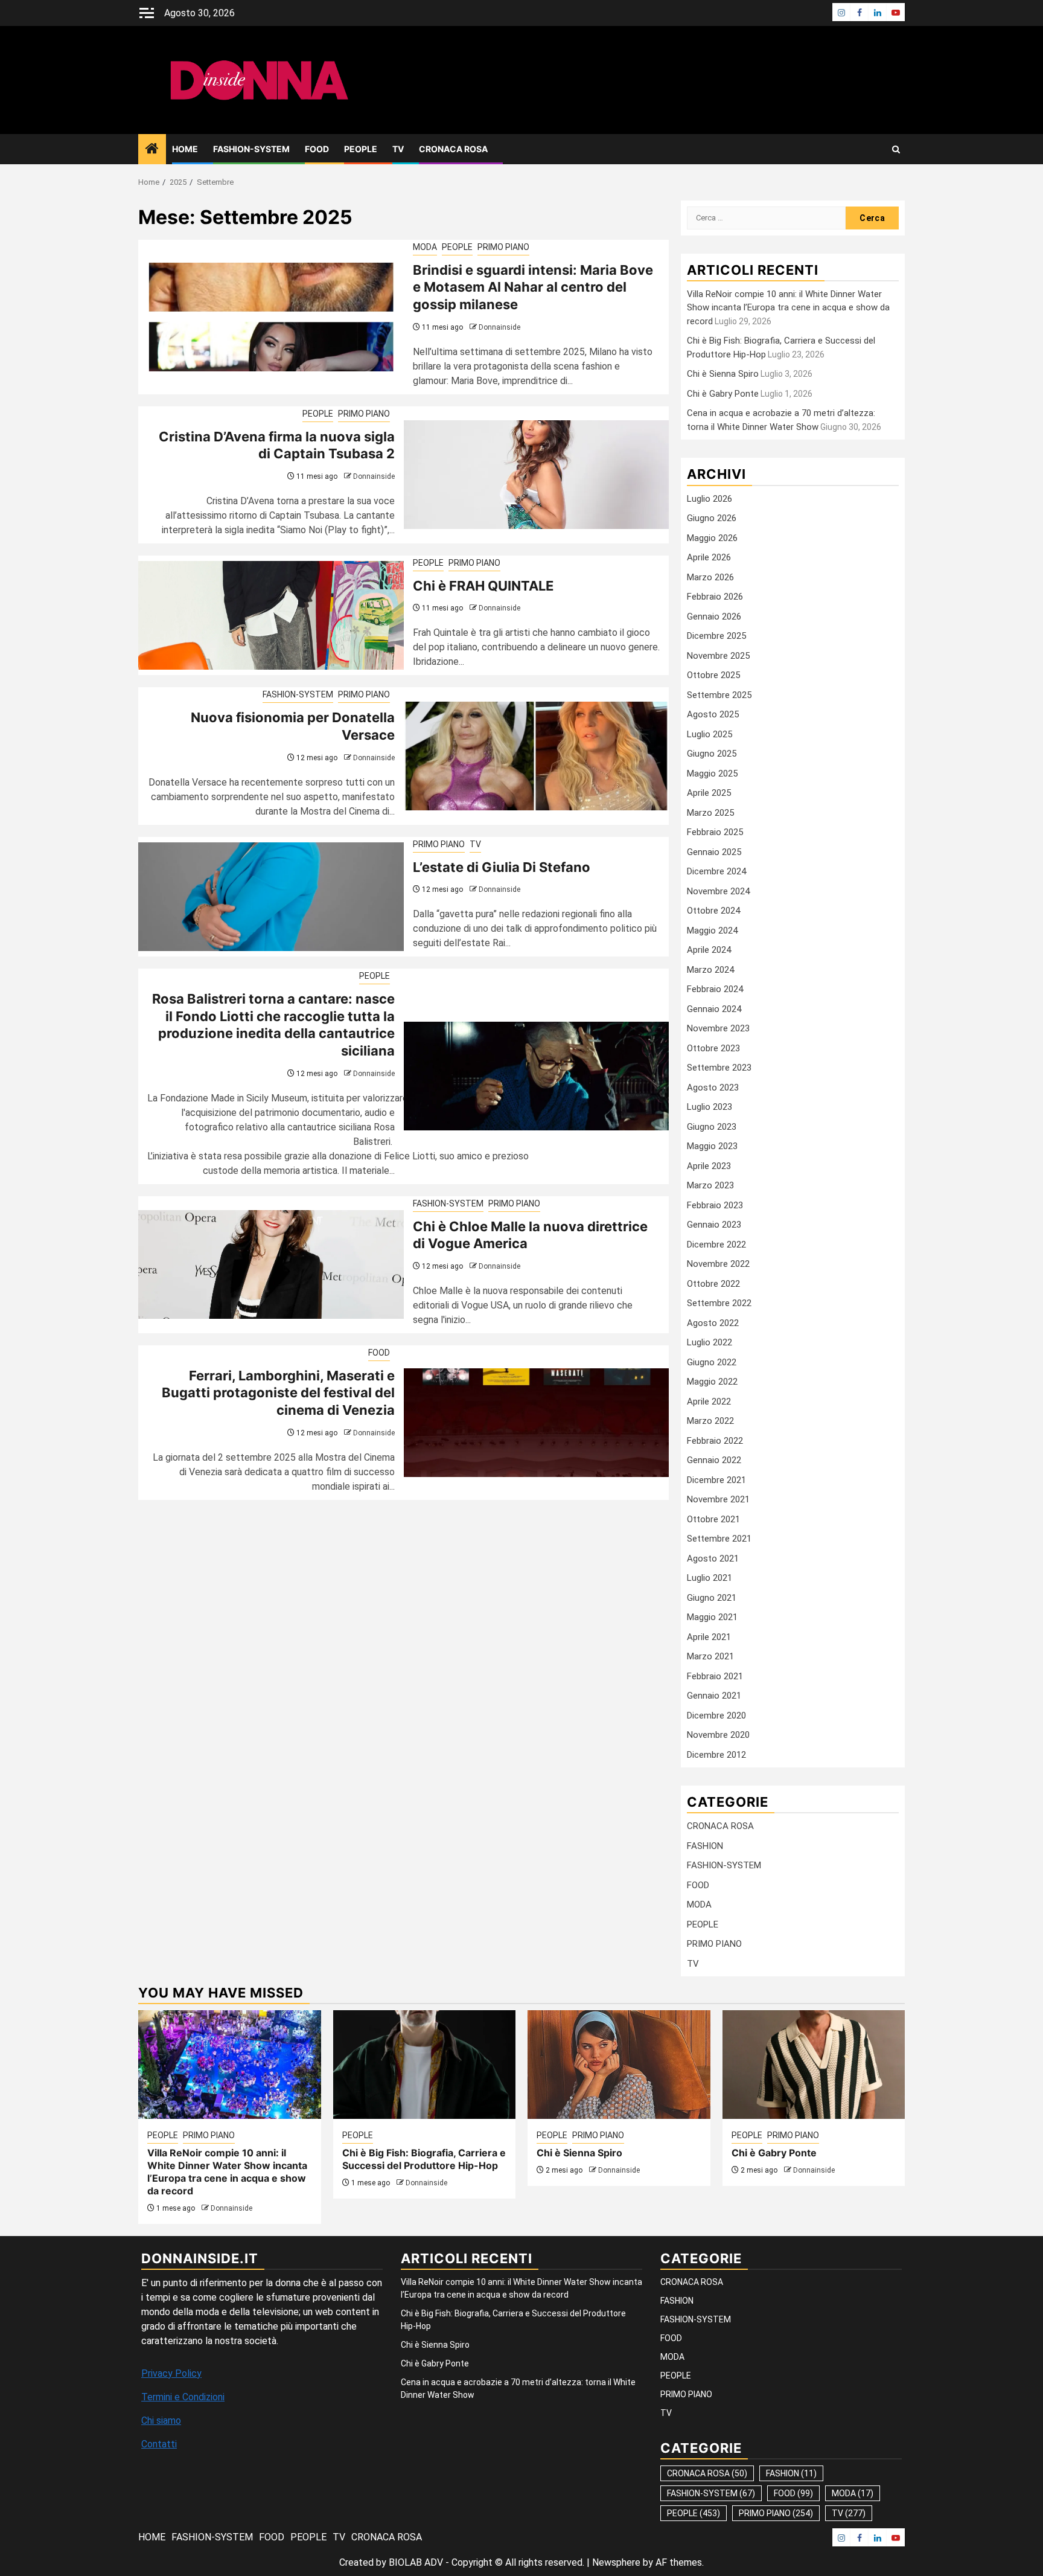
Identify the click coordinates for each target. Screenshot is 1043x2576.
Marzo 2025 (710, 813)
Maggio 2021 (712, 1617)
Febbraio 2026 (715, 597)
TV (398, 149)
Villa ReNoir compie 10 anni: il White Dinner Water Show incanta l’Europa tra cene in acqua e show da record (788, 308)
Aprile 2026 (709, 557)
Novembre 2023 (718, 1028)
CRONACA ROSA (453, 149)
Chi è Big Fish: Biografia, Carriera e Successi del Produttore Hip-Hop (424, 2159)
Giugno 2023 (712, 1127)
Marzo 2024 (710, 970)
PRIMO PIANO (503, 247)
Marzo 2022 (710, 1421)
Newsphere (616, 2562)
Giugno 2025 (712, 754)
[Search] (896, 149)
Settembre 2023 (719, 1068)
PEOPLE (361, 149)
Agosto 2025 (713, 714)
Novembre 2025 (718, 656)
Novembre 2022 (718, 1264)
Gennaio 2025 (714, 852)
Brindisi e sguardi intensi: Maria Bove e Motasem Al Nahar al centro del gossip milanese (533, 287)
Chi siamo (161, 2421)
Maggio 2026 (712, 538)
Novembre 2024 (718, 891)
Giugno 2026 (712, 518)
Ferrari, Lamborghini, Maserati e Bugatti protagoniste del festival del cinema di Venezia (278, 1393)
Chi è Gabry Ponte (723, 394)
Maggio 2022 (712, 1382)
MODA (425, 247)
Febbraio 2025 (715, 832)
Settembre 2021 (719, 1539)
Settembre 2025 (719, 695)
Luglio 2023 (710, 1107)
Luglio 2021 (710, 1578)
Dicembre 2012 (716, 1755)
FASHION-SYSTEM (251, 149)
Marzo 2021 (710, 1656)
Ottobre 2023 (713, 1048)
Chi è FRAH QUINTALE (483, 586)
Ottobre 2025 (713, 675)
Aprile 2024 (709, 950)
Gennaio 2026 (714, 617)
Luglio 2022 (710, 1342)
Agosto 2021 (713, 1559)
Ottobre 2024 (713, 911)
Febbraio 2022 (715, 1441)
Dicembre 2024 (716, 871)
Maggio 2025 (712, 774)
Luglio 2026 (710, 499)
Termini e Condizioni (183, 2397)
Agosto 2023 (713, 1088)
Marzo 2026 (710, 577)
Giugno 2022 (712, 1362)
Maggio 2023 (712, 1146)
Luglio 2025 (710, 734)
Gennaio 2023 (714, 1225)
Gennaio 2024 (714, 1009)
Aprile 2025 (709, 793)
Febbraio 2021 (715, 1676)
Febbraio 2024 (715, 989)
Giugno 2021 (712, 1598)
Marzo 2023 (710, 1185)
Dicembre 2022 (716, 1245)
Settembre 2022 (719, 1303)
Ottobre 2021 (713, 1519)
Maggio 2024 (712, 931)
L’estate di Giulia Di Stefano (502, 867)
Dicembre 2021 (716, 1480)
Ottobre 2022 (713, 1284)
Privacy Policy (171, 2373)
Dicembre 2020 (716, 1716)
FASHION (705, 1846)
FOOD (317, 149)
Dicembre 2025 (716, 636)
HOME (185, 149)
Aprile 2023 (709, 1166)
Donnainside (499, 327)
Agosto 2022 (713, 1323)
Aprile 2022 (709, 1402)
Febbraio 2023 (715, 1205)
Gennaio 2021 (714, 1696)
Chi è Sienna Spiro (723, 374)
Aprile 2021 (709, 1637)
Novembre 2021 (718, 1499)
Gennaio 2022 (714, 1460)
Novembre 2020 (718, 1735)
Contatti (159, 2444)
